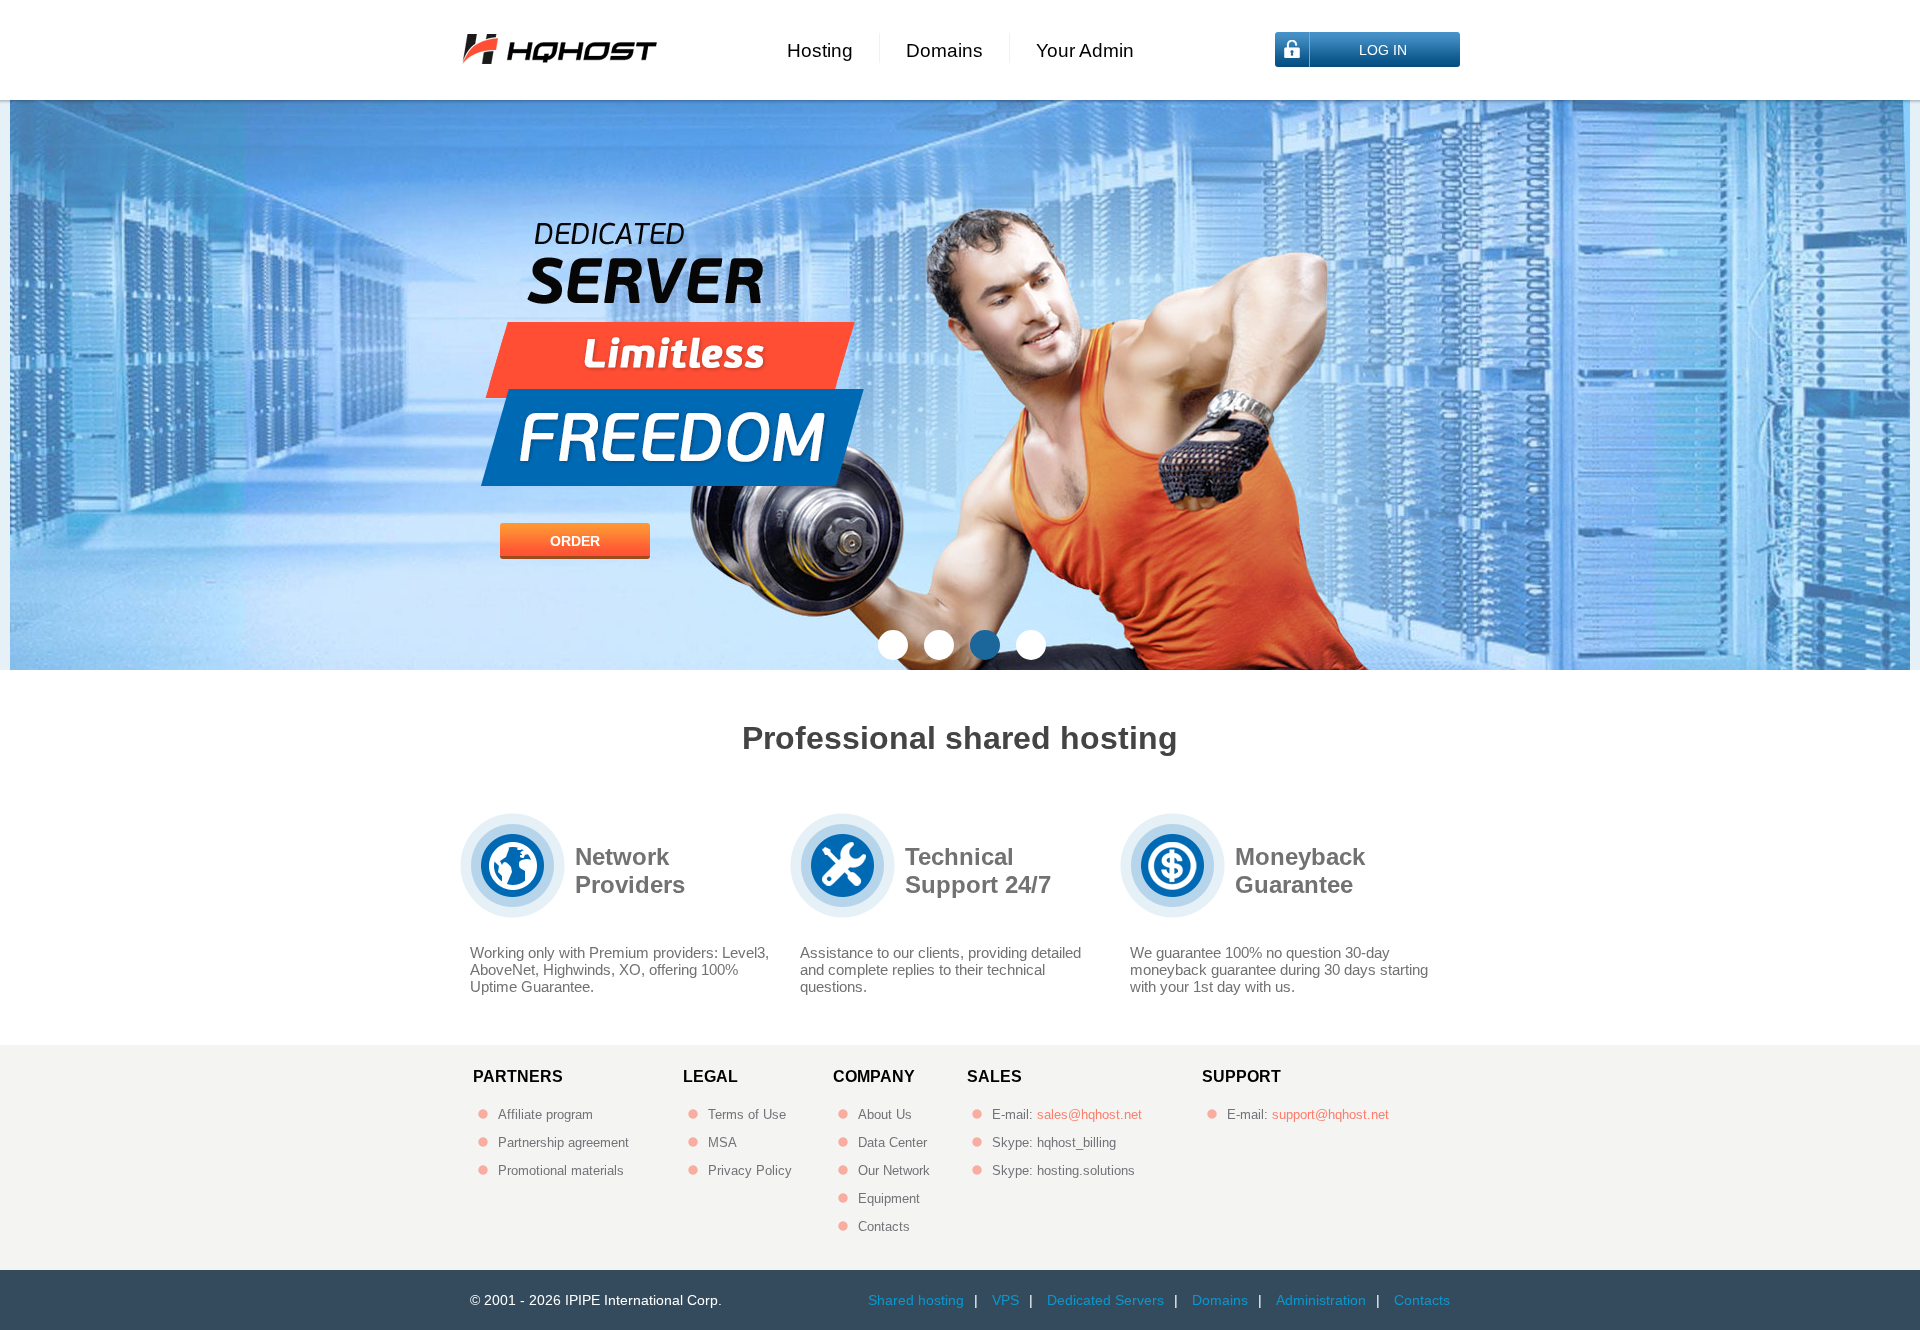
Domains (944, 50)
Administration (1321, 1300)
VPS (1005, 1300)
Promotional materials (561, 1170)
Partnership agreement (563, 1142)
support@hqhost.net (1330, 1114)
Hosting (820, 50)
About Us (885, 1114)
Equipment (889, 1198)
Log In (1383, 50)
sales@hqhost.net (1089, 1114)
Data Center (892, 1142)
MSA (722, 1142)
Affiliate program (545, 1114)
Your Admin (1085, 50)
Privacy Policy (750, 1170)
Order (575, 541)
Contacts (884, 1226)
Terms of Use (747, 1114)
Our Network (894, 1170)
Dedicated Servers (1105, 1300)
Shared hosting (916, 1300)
